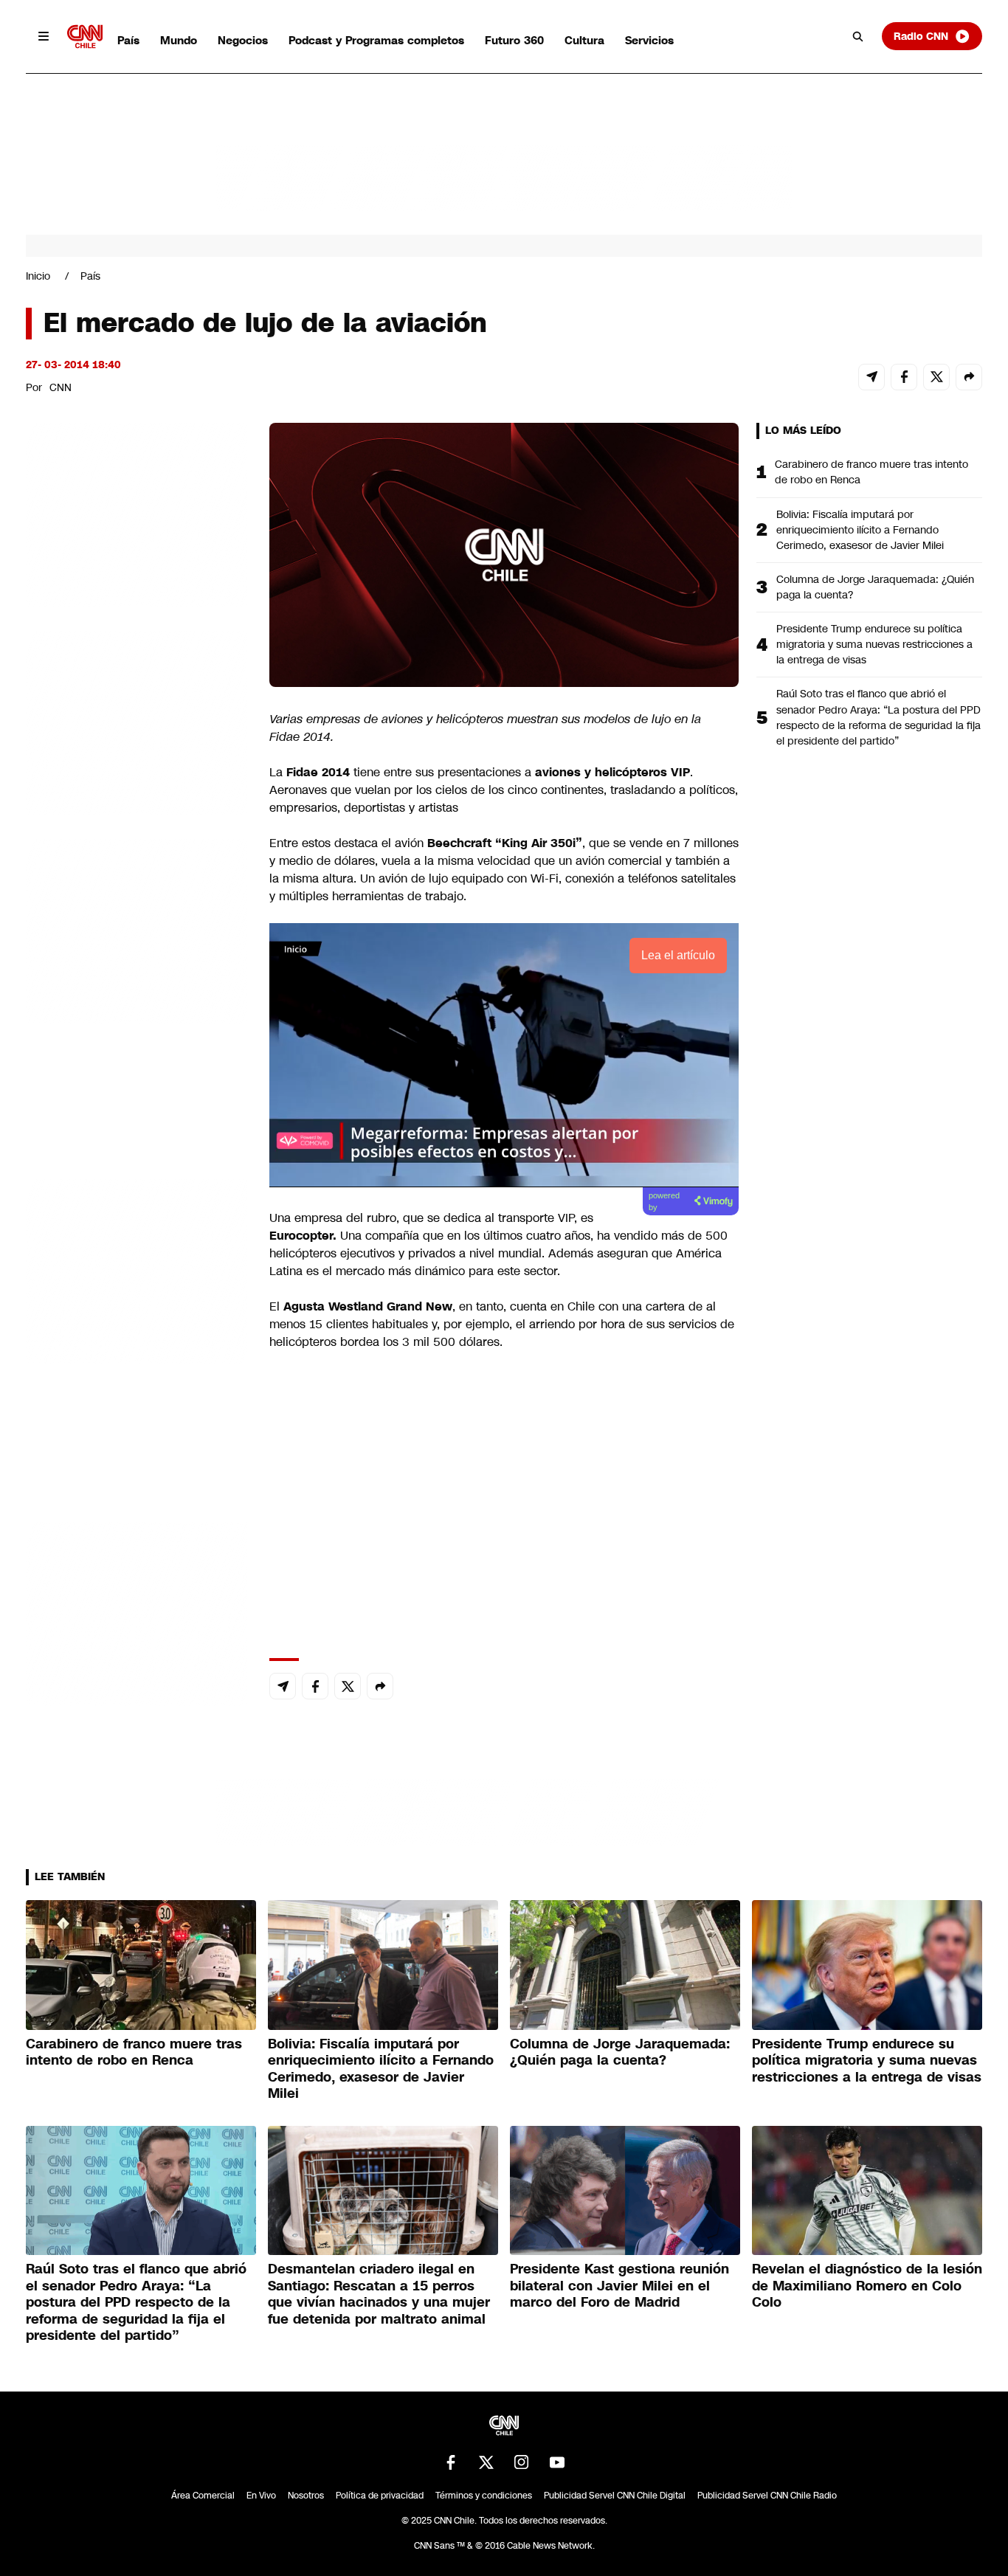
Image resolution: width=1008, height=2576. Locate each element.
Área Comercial (203, 2496)
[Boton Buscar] (858, 36)
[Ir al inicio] (85, 37)
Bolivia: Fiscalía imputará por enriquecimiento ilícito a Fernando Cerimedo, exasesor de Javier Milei (860, 530)
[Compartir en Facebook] (904, 377)
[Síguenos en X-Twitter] (486, 2462)
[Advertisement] (137, 1268)
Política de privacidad (380, 2496)
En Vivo (261, 2496)
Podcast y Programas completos (376, 40)
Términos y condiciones (484, 2496)
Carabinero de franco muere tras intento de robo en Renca (871, 472)
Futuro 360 (514, 40)
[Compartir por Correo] (871, 377)
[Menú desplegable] (44, 36)
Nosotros (306, 2496)
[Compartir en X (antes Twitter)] (936, 377)
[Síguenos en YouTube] (557, 2462)
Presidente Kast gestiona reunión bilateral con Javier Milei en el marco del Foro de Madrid (619, 2286)
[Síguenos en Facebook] (451, 2462)
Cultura (584, 40)
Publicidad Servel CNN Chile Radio (767, 2496)
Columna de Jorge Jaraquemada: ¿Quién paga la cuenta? (875, 587)
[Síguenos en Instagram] (522, 2462)
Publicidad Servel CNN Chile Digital (615, 2496)
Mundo (179, 40)
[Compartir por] (969, 377)
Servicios (649, 40)
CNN (61, 387)
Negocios (243, 40)
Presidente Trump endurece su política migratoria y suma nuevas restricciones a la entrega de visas (874, 644)
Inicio (38, 276)
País (128, 40)
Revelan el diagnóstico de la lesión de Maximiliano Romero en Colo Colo (867, 2286)
